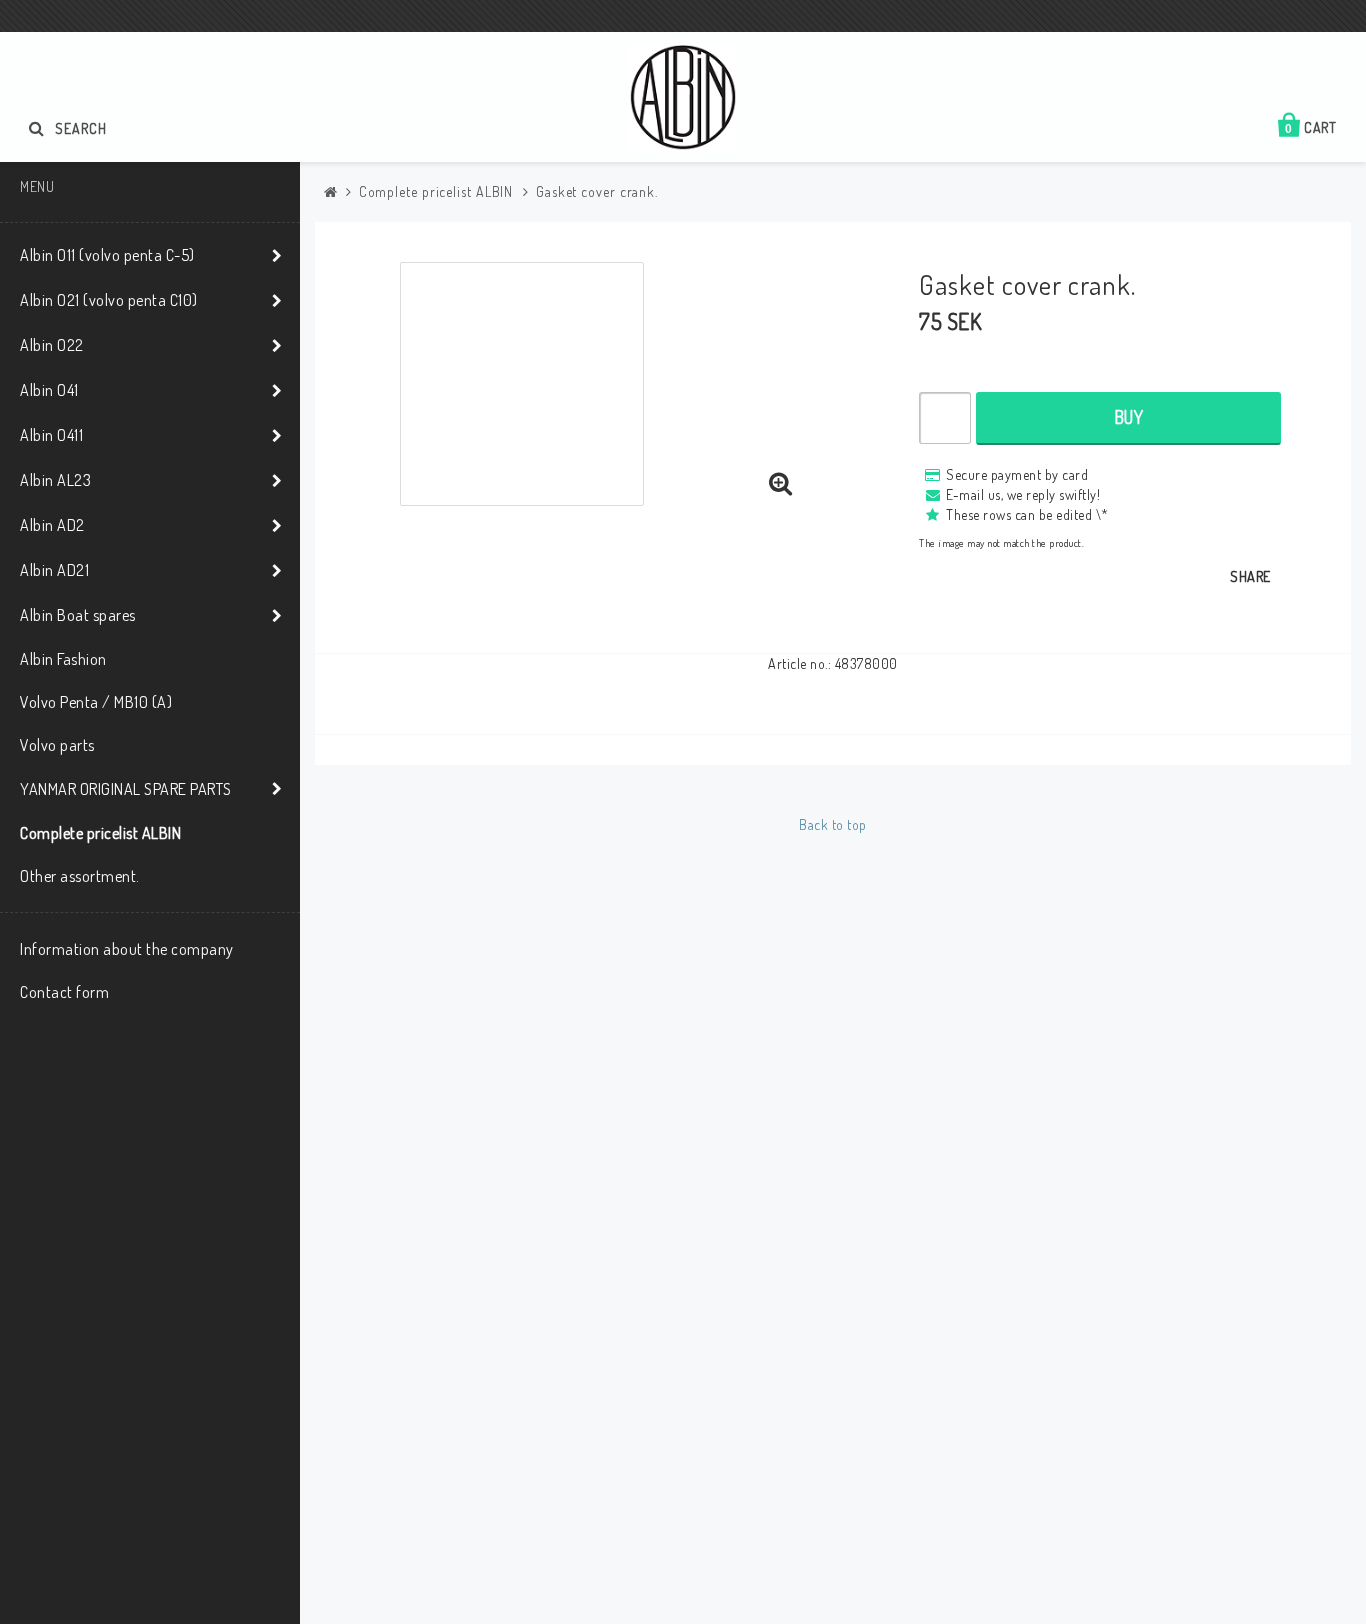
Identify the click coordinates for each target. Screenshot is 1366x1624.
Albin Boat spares (78, 615)
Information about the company (127, 949)
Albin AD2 (52, 525)
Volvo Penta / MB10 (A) (96, 702)
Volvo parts (57, 745)
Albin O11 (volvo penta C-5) (107, 255)
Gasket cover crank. (597, 191)
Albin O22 (52, 345)
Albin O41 (49, 390)
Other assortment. (80, 876)
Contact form (64, 992)
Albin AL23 (55, 480)
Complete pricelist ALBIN (100, 833)
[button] (781, 484)
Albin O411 (51, 435)
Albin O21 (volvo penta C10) (109, 300)
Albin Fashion (63, 659)
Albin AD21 (54, 570)
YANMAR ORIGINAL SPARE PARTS (126, 789)
